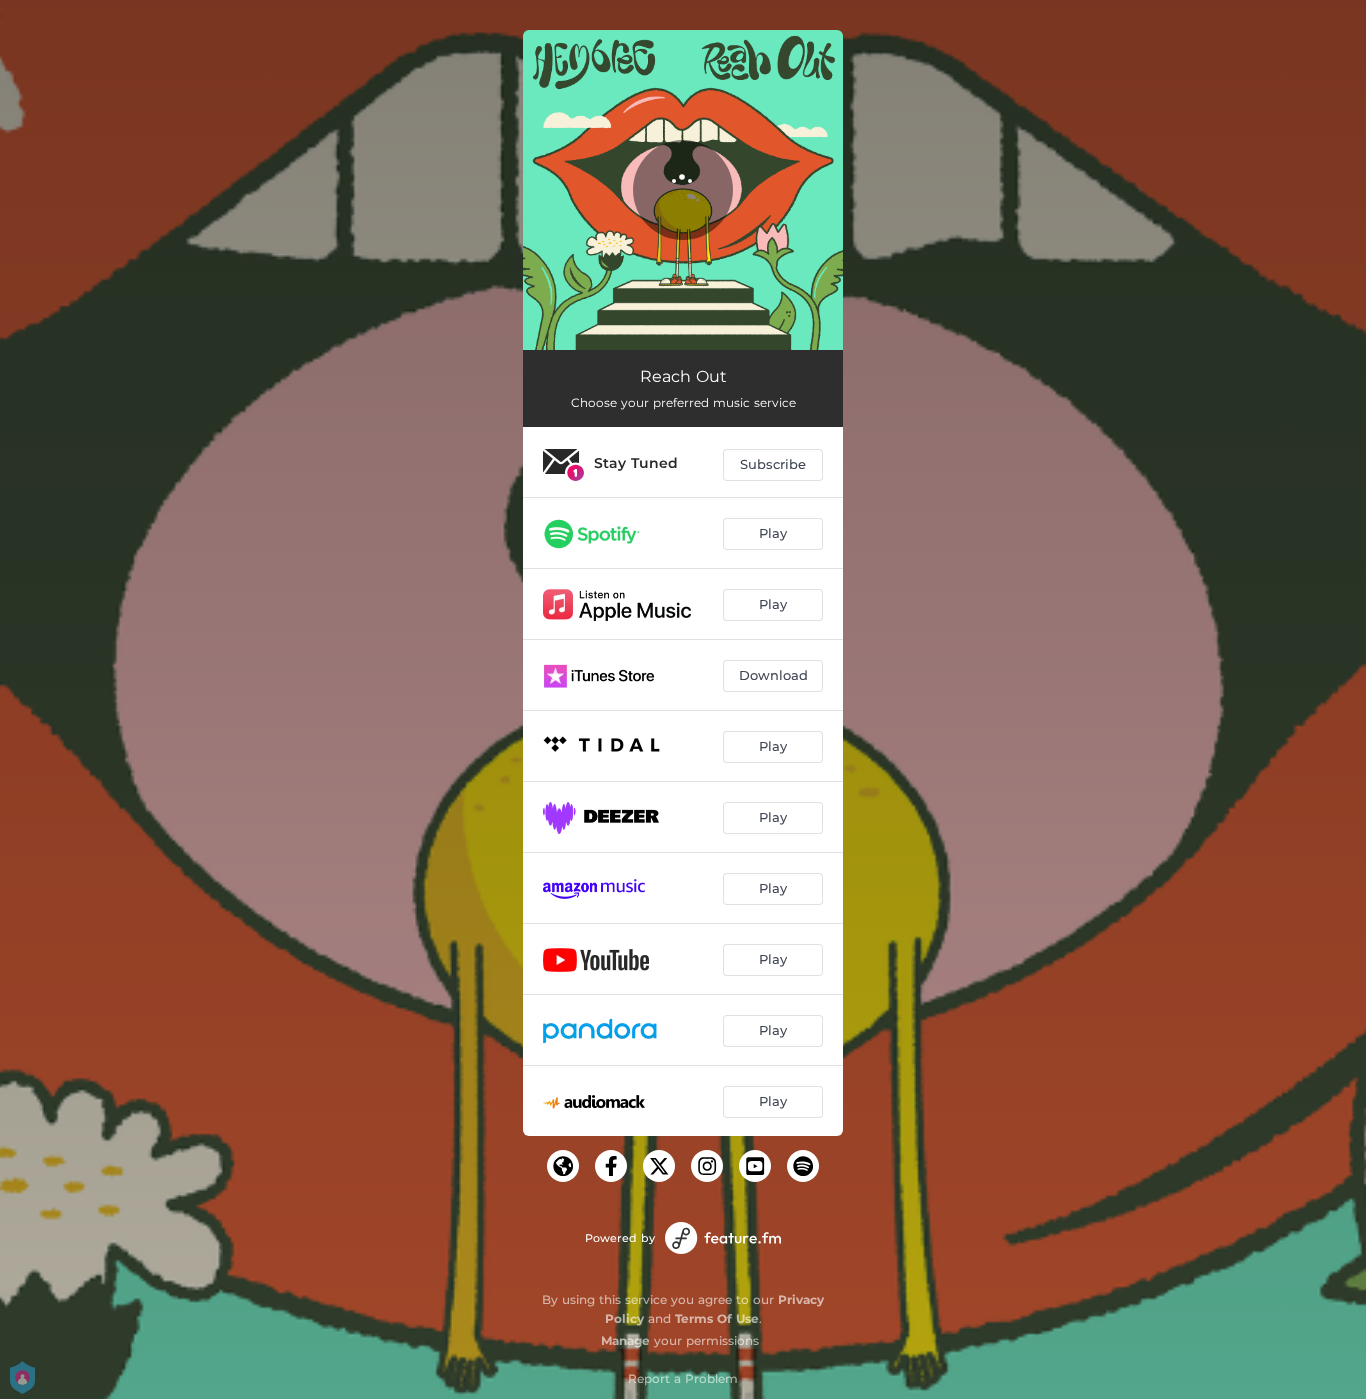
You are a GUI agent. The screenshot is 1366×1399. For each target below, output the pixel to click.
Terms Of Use (717, 1318)
